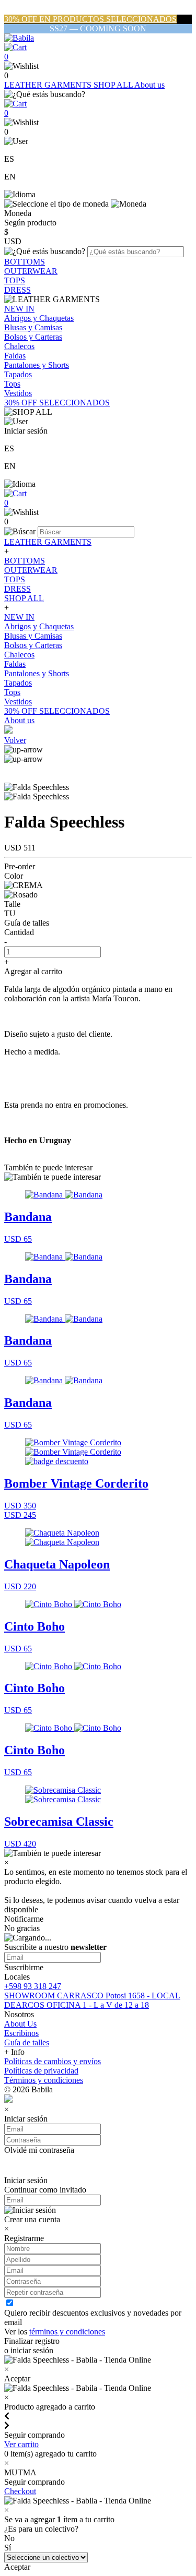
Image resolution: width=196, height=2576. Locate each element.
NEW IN (19, 309)
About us (149, 85)
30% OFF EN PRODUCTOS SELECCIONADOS (90, 19)
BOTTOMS (25, 262)
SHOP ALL (114, 85)
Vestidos (18, 393)
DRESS (18, 290)
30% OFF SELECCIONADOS (57, 403)
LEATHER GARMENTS (49, 85)
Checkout (20, 2491)
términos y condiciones (67, 2332)
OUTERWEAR (31, 271)
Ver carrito (21, 2444)
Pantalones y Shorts (37, 365)
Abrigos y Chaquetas (39, 318)
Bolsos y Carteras (33, 337)
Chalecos (19, 346)
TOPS (15, 280)
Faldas (15, 356)
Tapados (18, 374)
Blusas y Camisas (33, 327)
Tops (12, 384)
